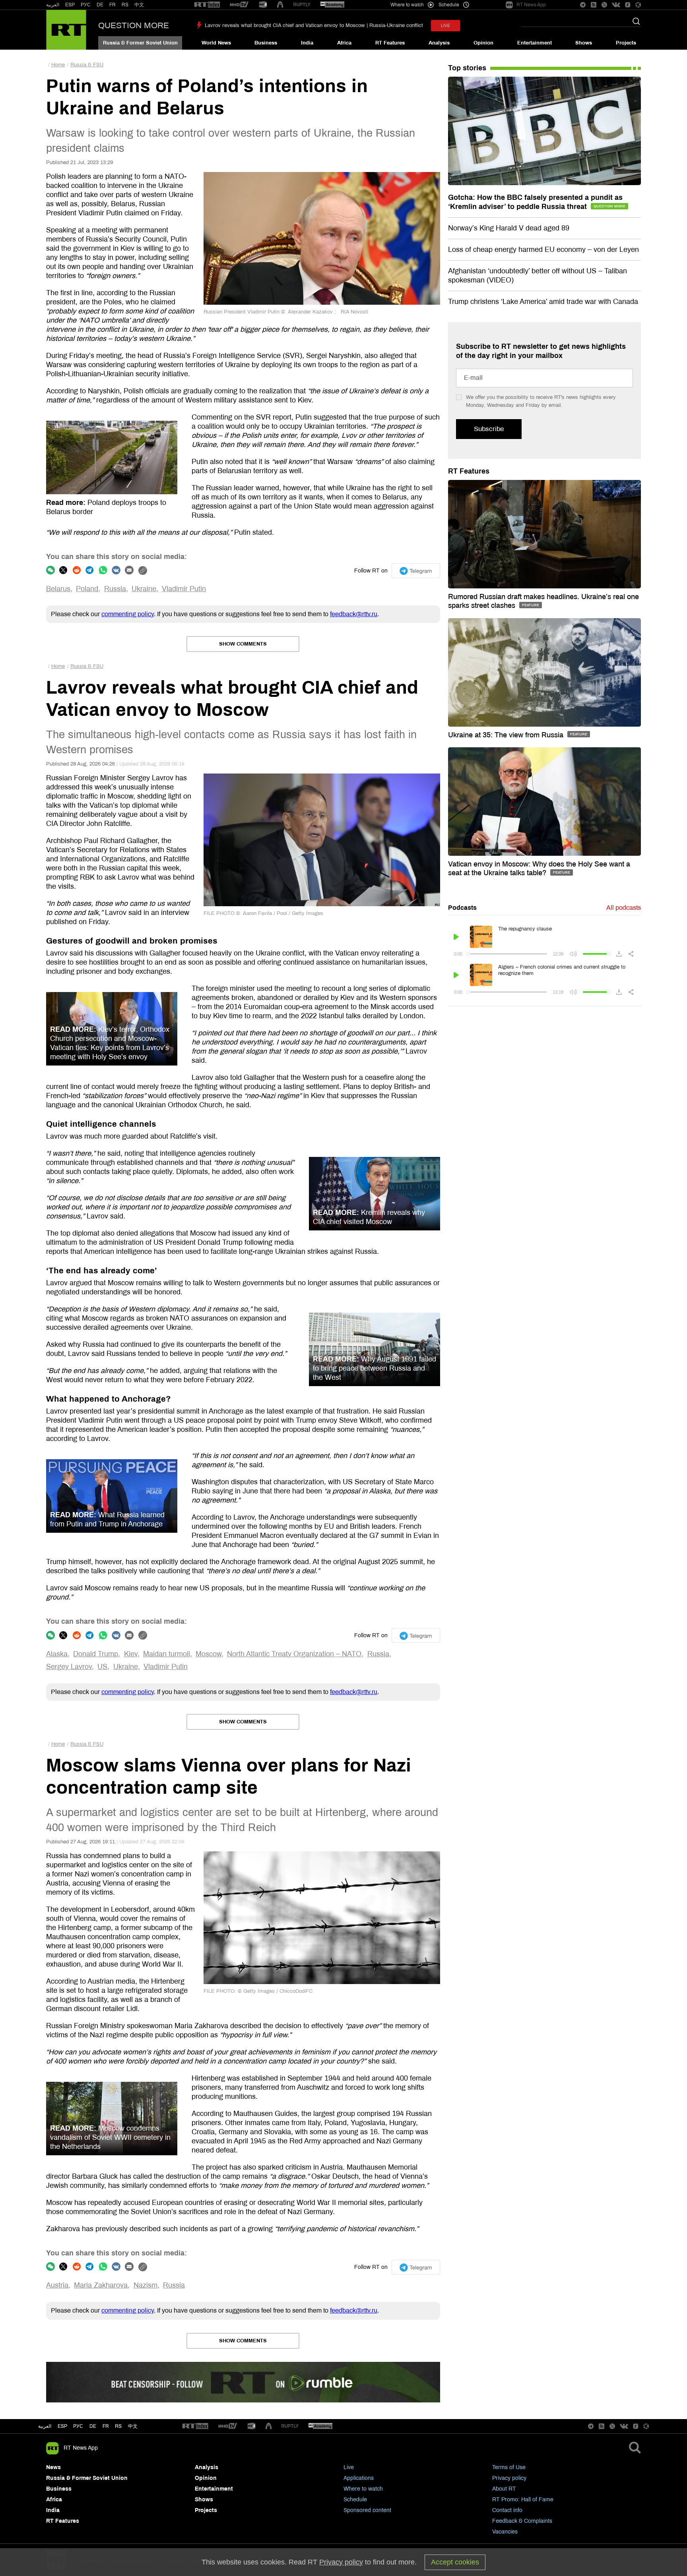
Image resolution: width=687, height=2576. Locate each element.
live (445, 26)
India (307, 43)
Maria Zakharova (101, 2285)
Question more (134, 25)
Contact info (507, 2510)
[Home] (66, 30)
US (102, 1667)
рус (78, 2426)
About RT (504, 2489)
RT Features (390, 43)
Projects (626, 43)
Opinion (483, 43)
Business (266, 43)
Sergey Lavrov (69, 1667)
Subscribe (489, 429)
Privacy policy (509, 2478)
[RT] (207, 5)
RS (125, 5)
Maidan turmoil (167, 1654)
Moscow (209, 1654)
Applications (359, 2478)
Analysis (439, 43)
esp (62, 2426)
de (93, 2426)
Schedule (355, 2500)
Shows (584, 43)
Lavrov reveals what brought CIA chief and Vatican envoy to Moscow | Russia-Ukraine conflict (314, 25)
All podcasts (624, 908)
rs (118, 2426)
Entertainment (535, 43)
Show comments (243, 644)
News (53, 2467)
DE (100, 5)
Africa (344, 43)
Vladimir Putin (184, 589)
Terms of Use (509, 2467)
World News (216, 43)
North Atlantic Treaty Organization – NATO (294, 1654)
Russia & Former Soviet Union (140, 43)
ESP (70, 5)
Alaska (57, 1654)
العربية (53, 5)
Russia (115, 589)
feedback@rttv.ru (354, 614)
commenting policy (128, 614)
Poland (87, 589)
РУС (86, 5)
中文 (139, 5)
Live (349, 2467)
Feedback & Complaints (522, 2521)
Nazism (146, 2285)
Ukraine (144, 589)
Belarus (58, 589)
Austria (57, 2285)
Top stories (467, 68)
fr (106, 2426)
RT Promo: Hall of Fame (523, 2500)
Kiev (131, 1654)
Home (58, 65)
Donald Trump (96, 1654)
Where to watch (363, 2489)
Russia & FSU (87, 65)
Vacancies (505, 2532)
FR (113, 5)
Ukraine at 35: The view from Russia (507, 735)
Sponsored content (367, 2510)
